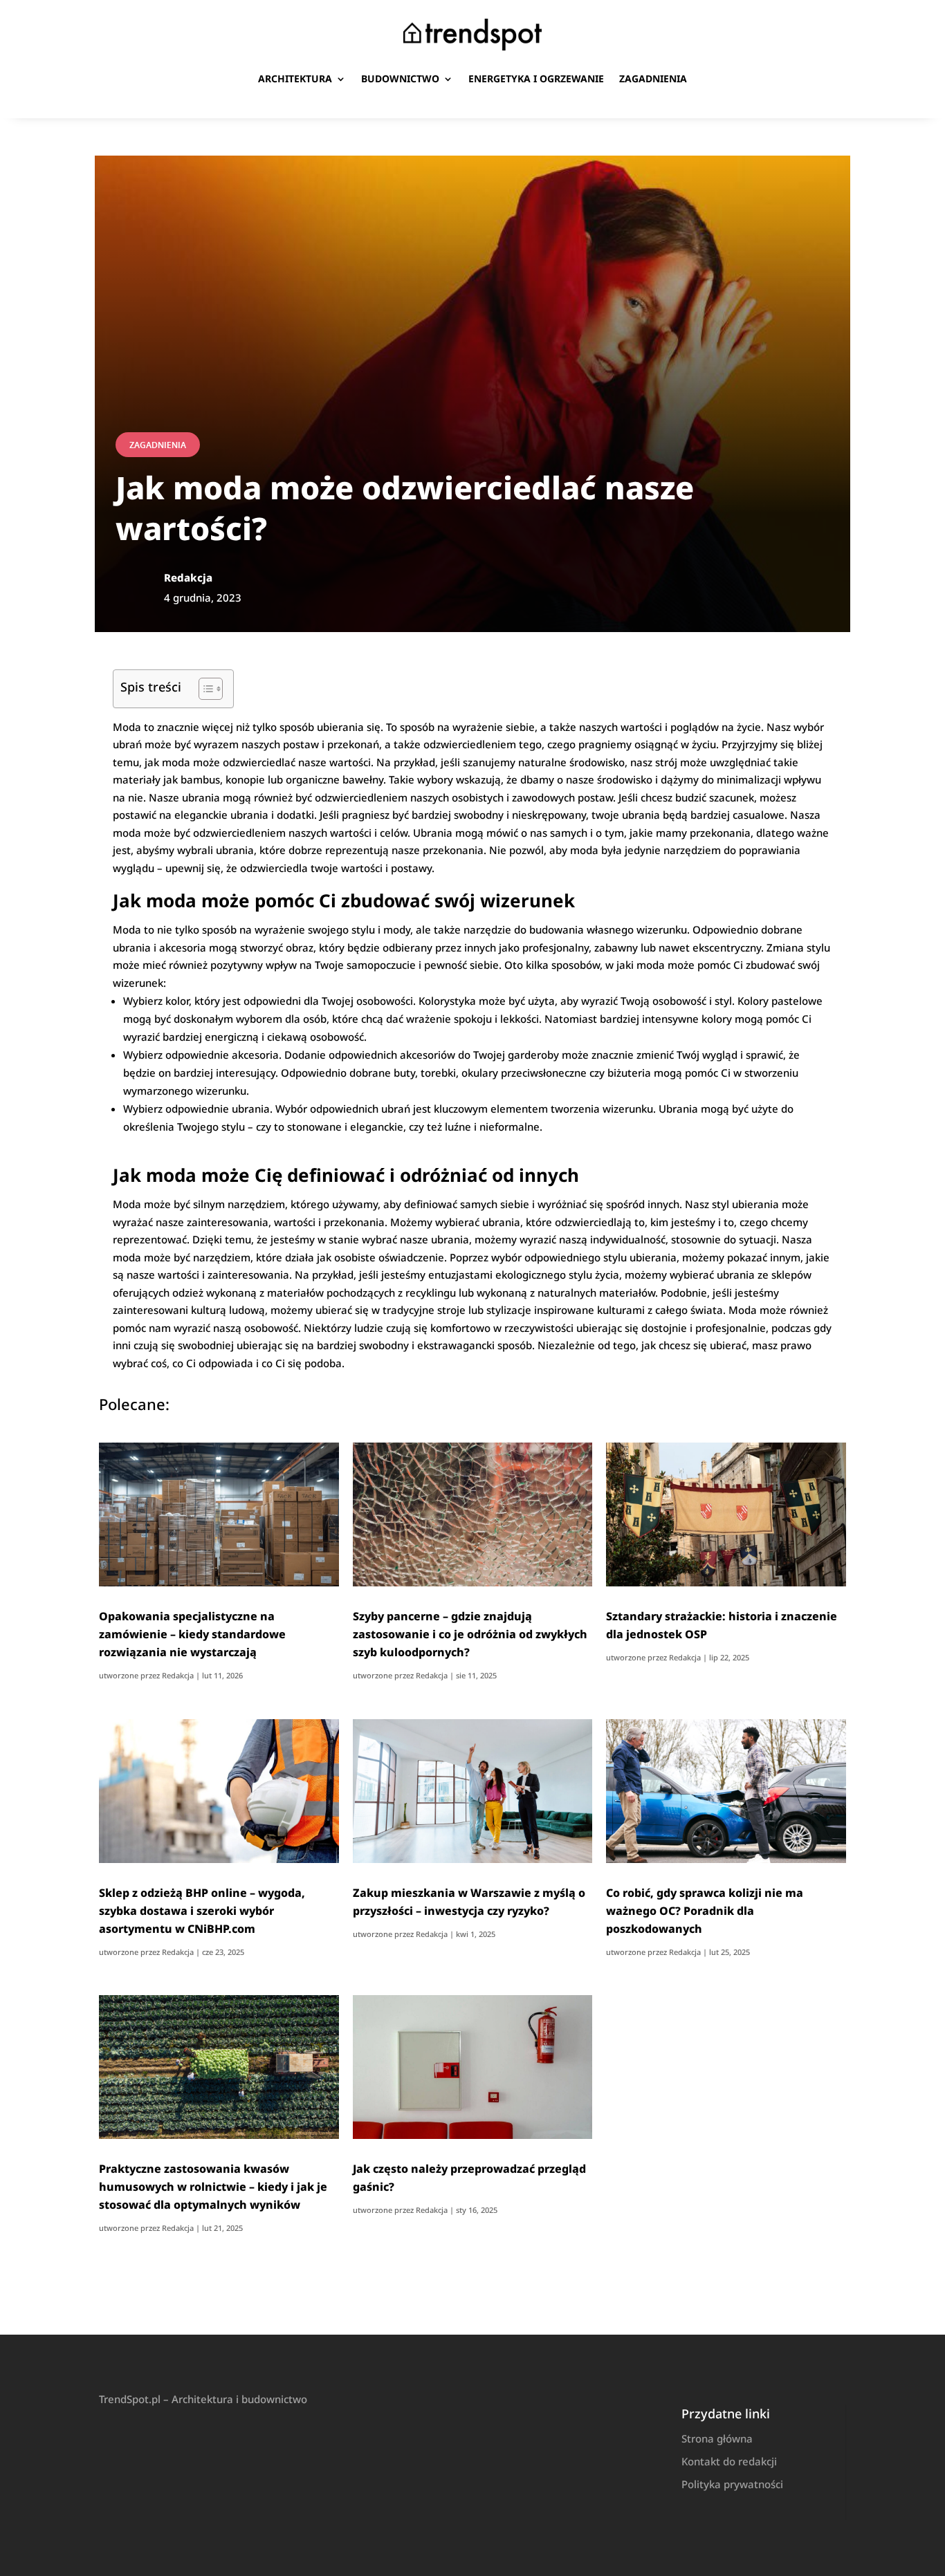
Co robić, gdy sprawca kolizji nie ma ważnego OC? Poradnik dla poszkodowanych (705, 1911)
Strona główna (717, 2438)
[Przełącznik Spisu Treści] (204, 689)
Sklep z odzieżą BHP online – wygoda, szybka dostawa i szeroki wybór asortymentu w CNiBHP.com (202, 1911)
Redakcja (178, 1675)
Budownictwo (400, 78)
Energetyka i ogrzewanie (536, 78)
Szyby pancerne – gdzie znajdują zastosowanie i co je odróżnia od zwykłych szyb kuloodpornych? (470, 1634)
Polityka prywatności (732, 2484)
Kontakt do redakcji (729, 2461)
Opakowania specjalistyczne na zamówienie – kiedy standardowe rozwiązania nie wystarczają (192, 1634)
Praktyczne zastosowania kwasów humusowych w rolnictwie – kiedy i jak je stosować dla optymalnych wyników (213, 2187)
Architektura (295, 78)
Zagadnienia (653, 78)
